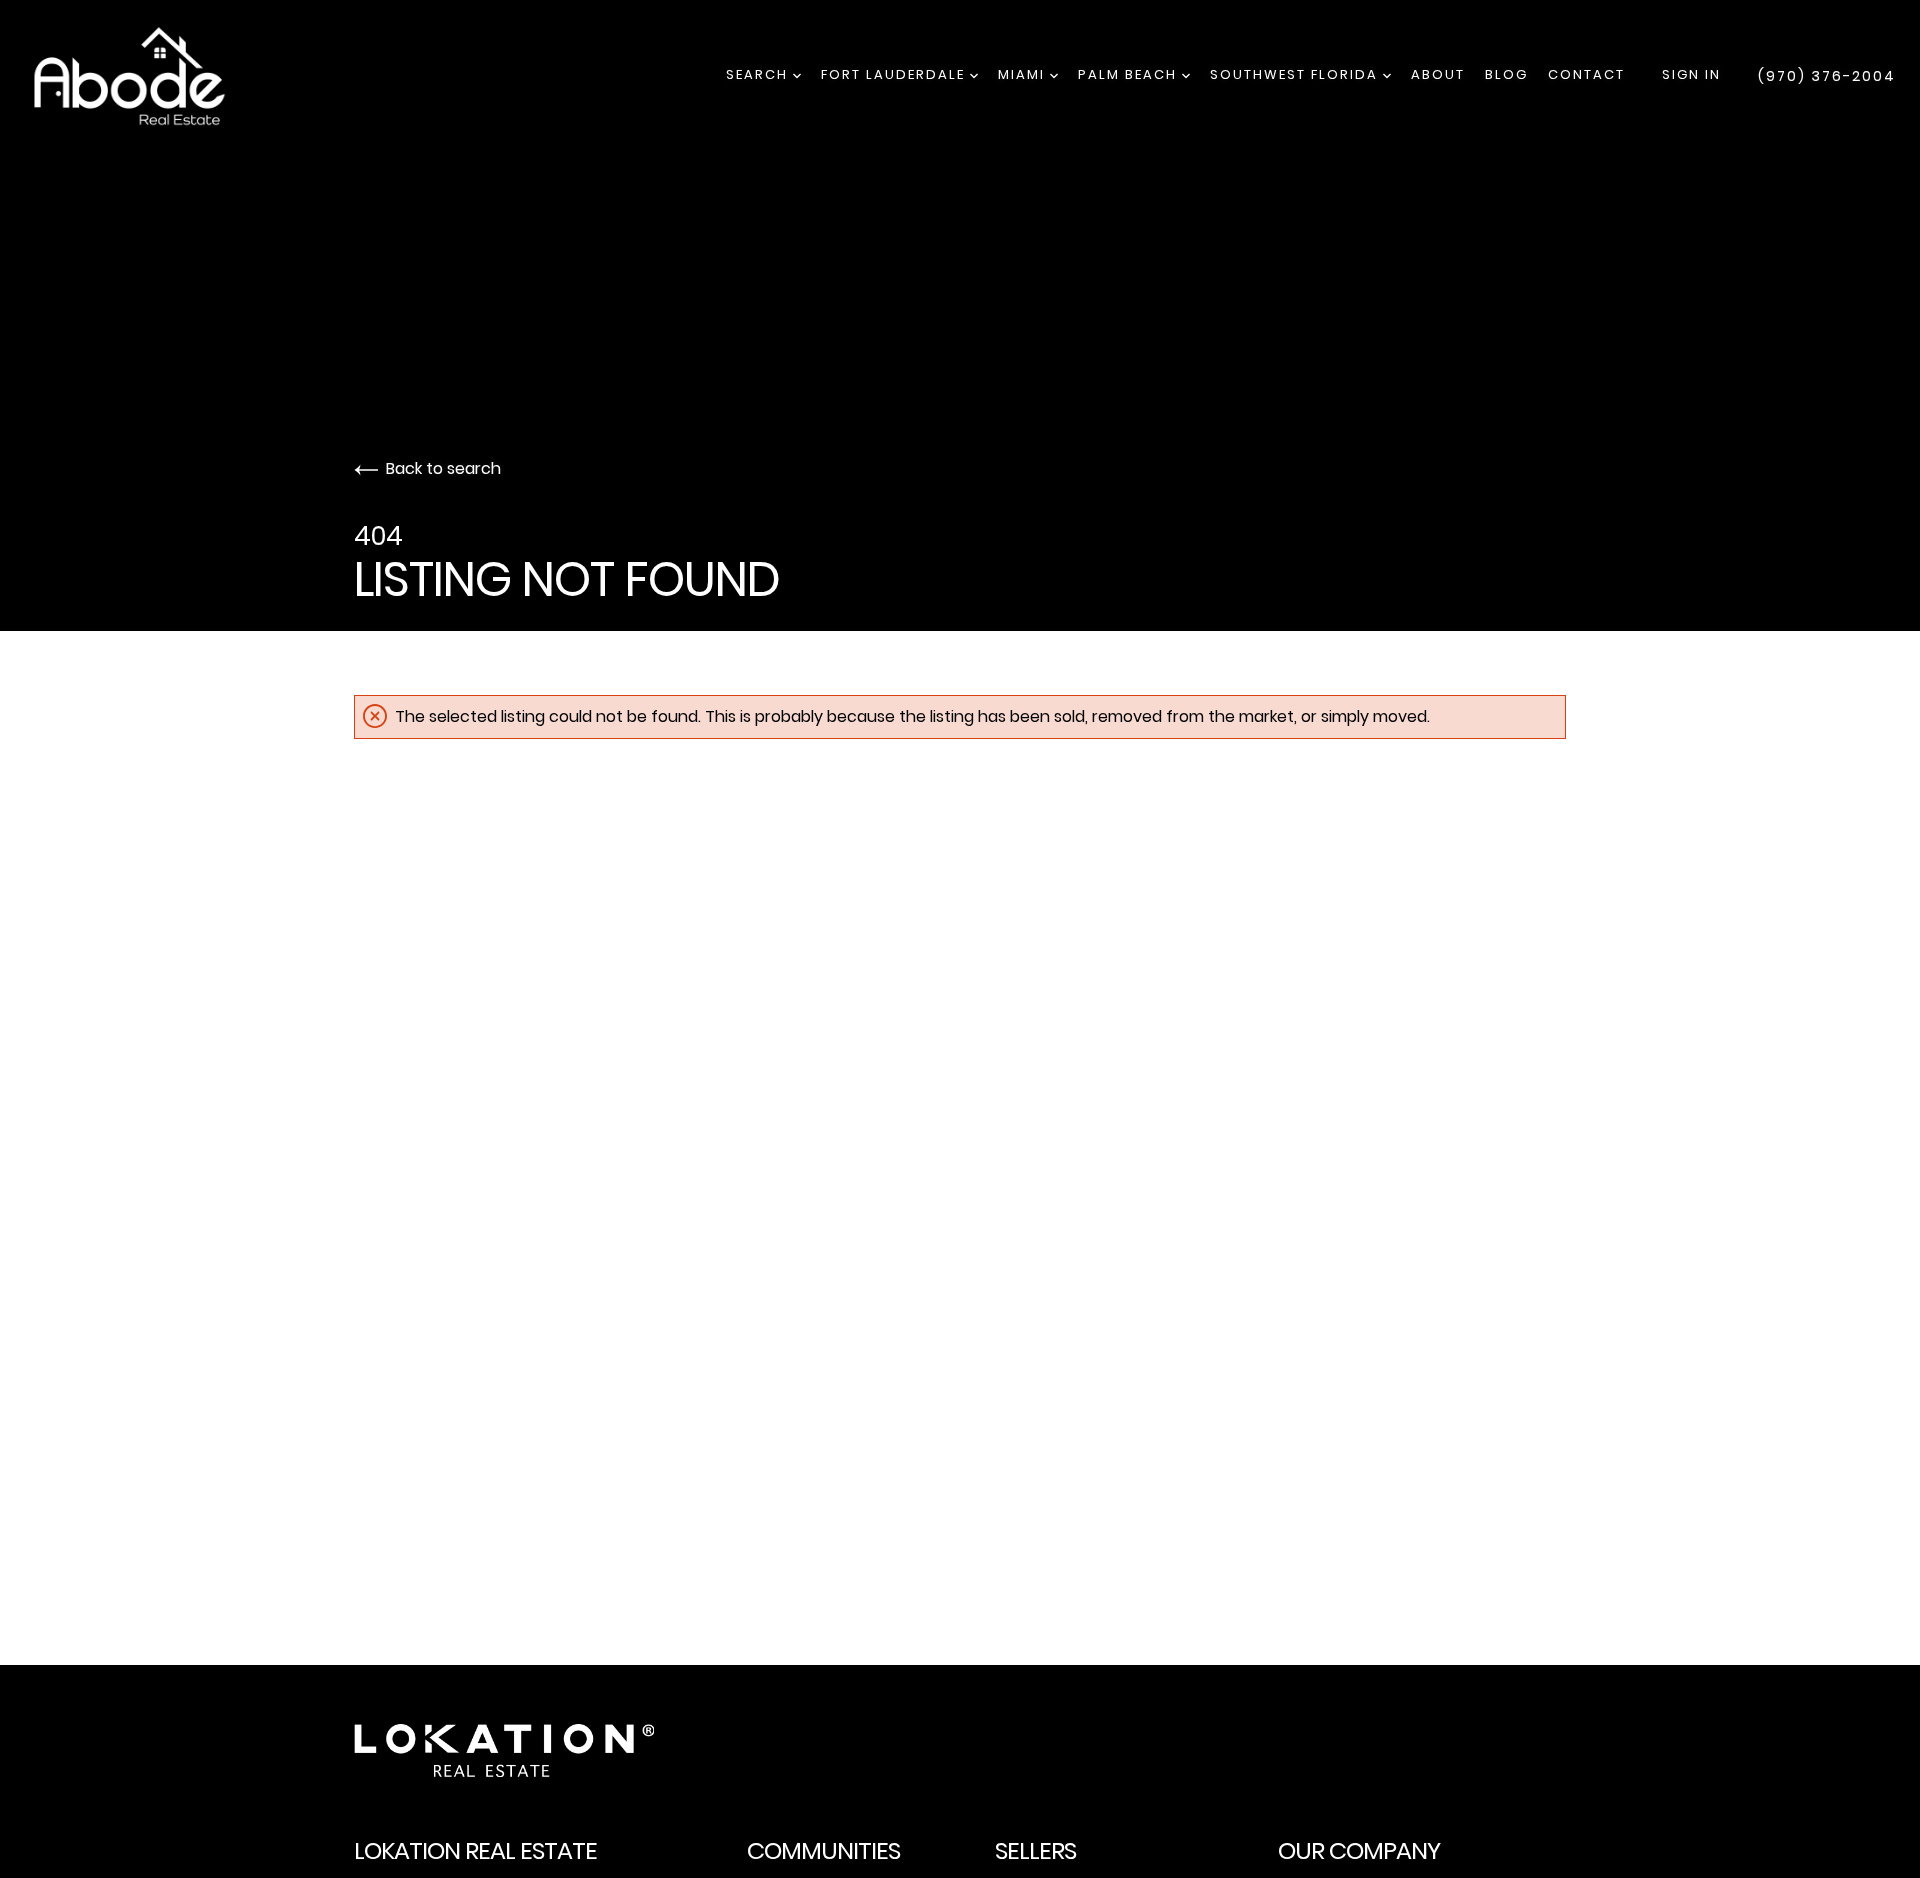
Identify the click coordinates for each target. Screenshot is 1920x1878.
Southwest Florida (1296, 74)
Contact (1586, 74)
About (1438, 74)
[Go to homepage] (149, 75)
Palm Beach (1130, 74)
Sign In (1691, 74)
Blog (1506, 74)
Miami (1024, 74)
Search (759, 74)
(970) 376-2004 (1827, 76)
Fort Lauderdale (895, 74)
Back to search (443, 468)
